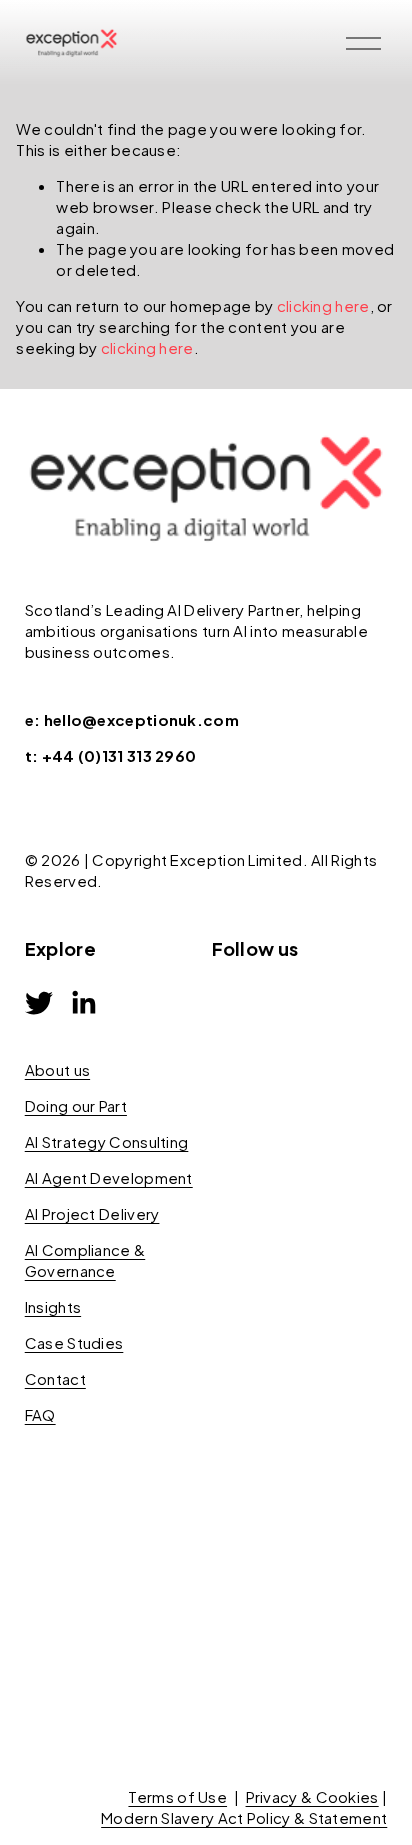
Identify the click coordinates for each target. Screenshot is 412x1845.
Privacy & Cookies (312, 1796)
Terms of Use (177, 1796)
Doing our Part (76, 1105)
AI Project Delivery (92, 1213)
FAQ (40, 1414)
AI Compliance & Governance (85, 1260)
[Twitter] (39, 1003)
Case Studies (74, 1342)
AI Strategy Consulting (107, 1141)
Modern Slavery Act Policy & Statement (244, 1817)
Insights (53, 1306)
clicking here (323, 305)
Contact (55, 1378)
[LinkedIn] (83, 1003)
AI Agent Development (109, 1177)
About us (57, 1069)
